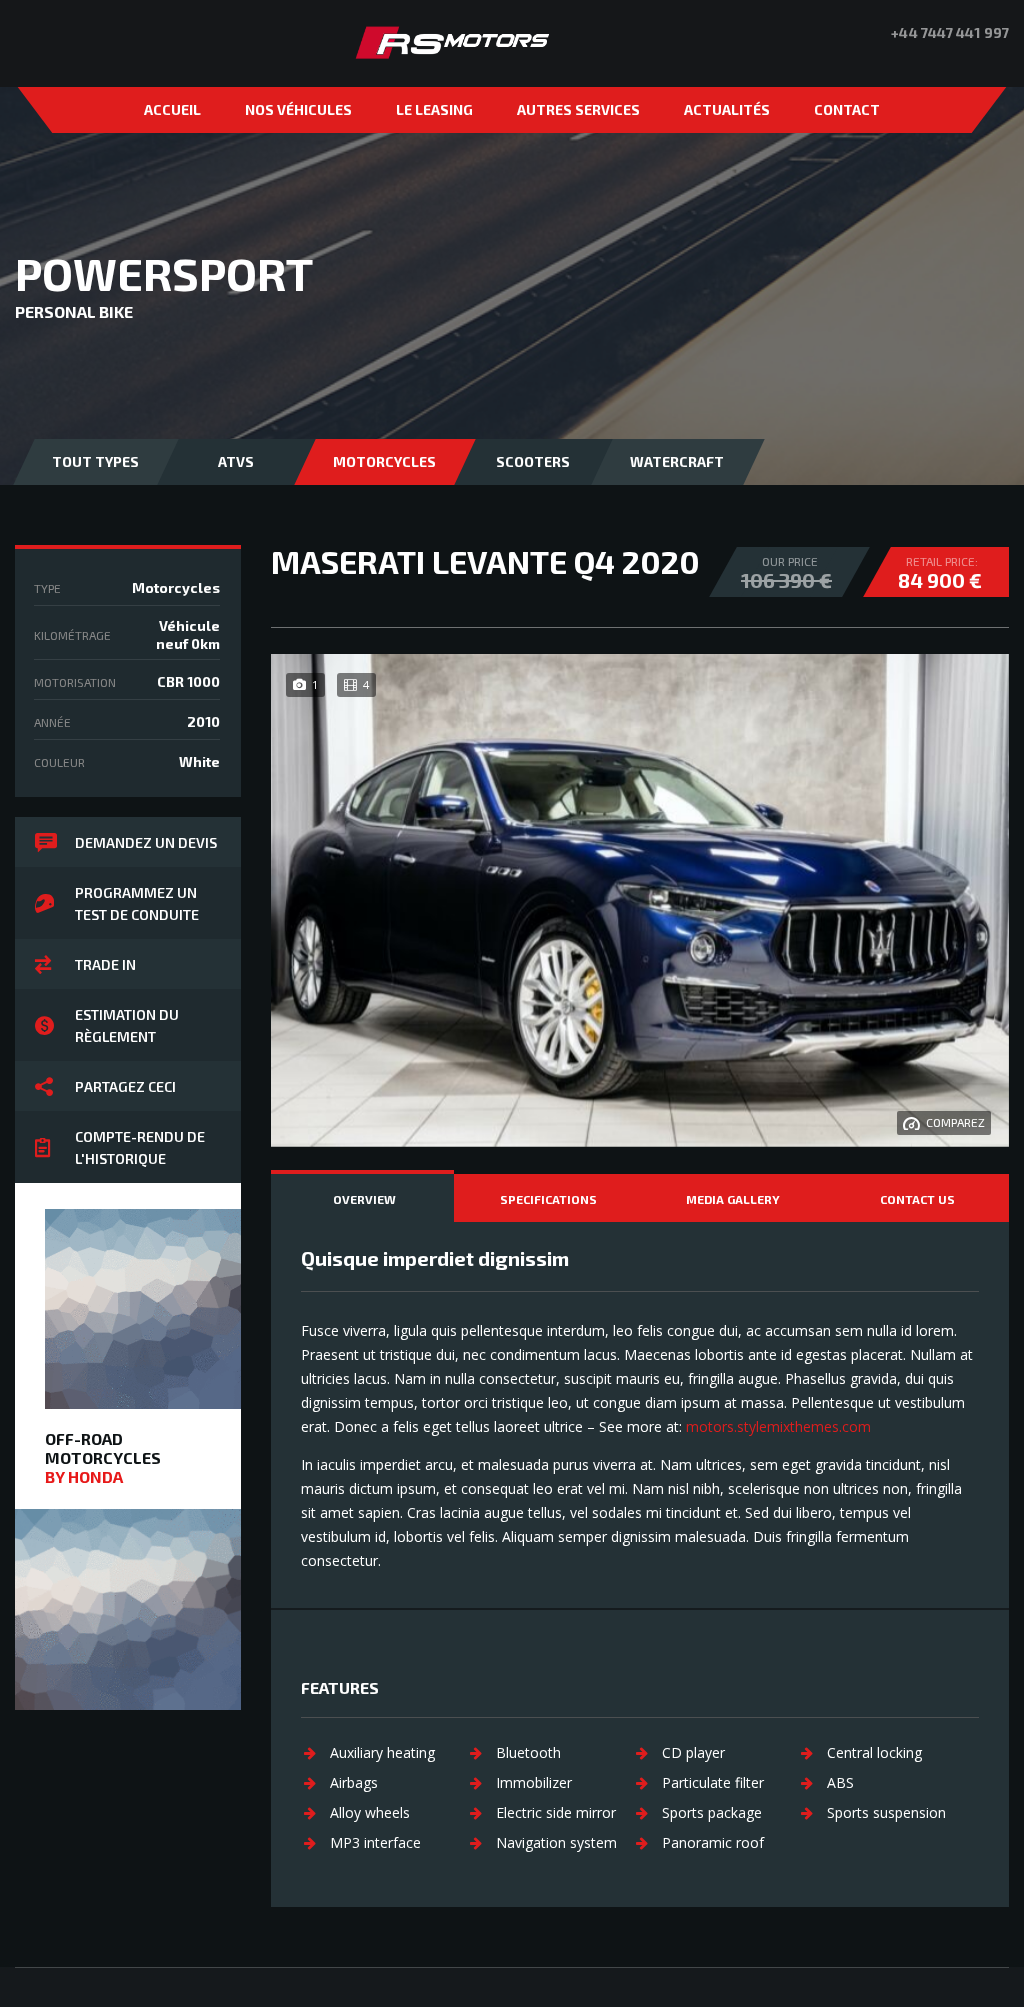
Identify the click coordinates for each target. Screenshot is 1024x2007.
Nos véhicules (298, 109)
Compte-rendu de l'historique (140, 1147)
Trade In (105, 964)
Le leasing (434, 109)
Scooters (533, 461)
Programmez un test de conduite (137, 903)
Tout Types (95, 461)
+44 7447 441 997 (950, 32)
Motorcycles (384, 461)
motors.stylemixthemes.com (778, 1426)
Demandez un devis (146, 842)
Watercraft (677, 461)
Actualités (727, 109)
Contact (847, 109)
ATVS (236, 461)
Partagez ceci (125, 1086)
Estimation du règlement (127, 1025)
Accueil (172, 109)
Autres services (578, 109)
